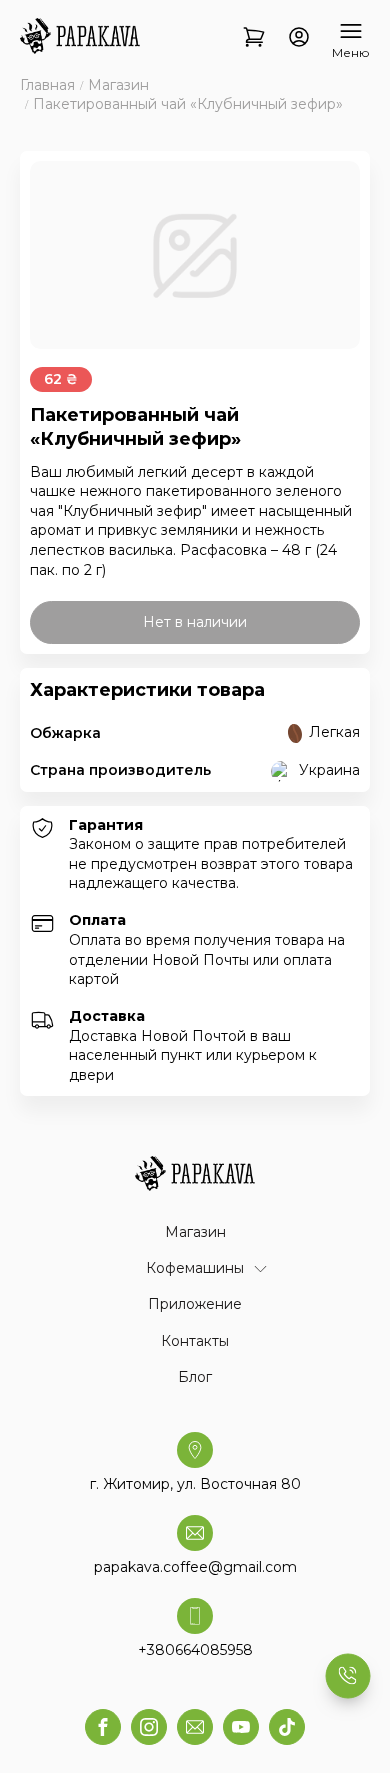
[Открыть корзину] (254, 38)
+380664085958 (195, 1650)
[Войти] (299, 38)
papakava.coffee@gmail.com (195, 1567)
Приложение (195, 1304)
